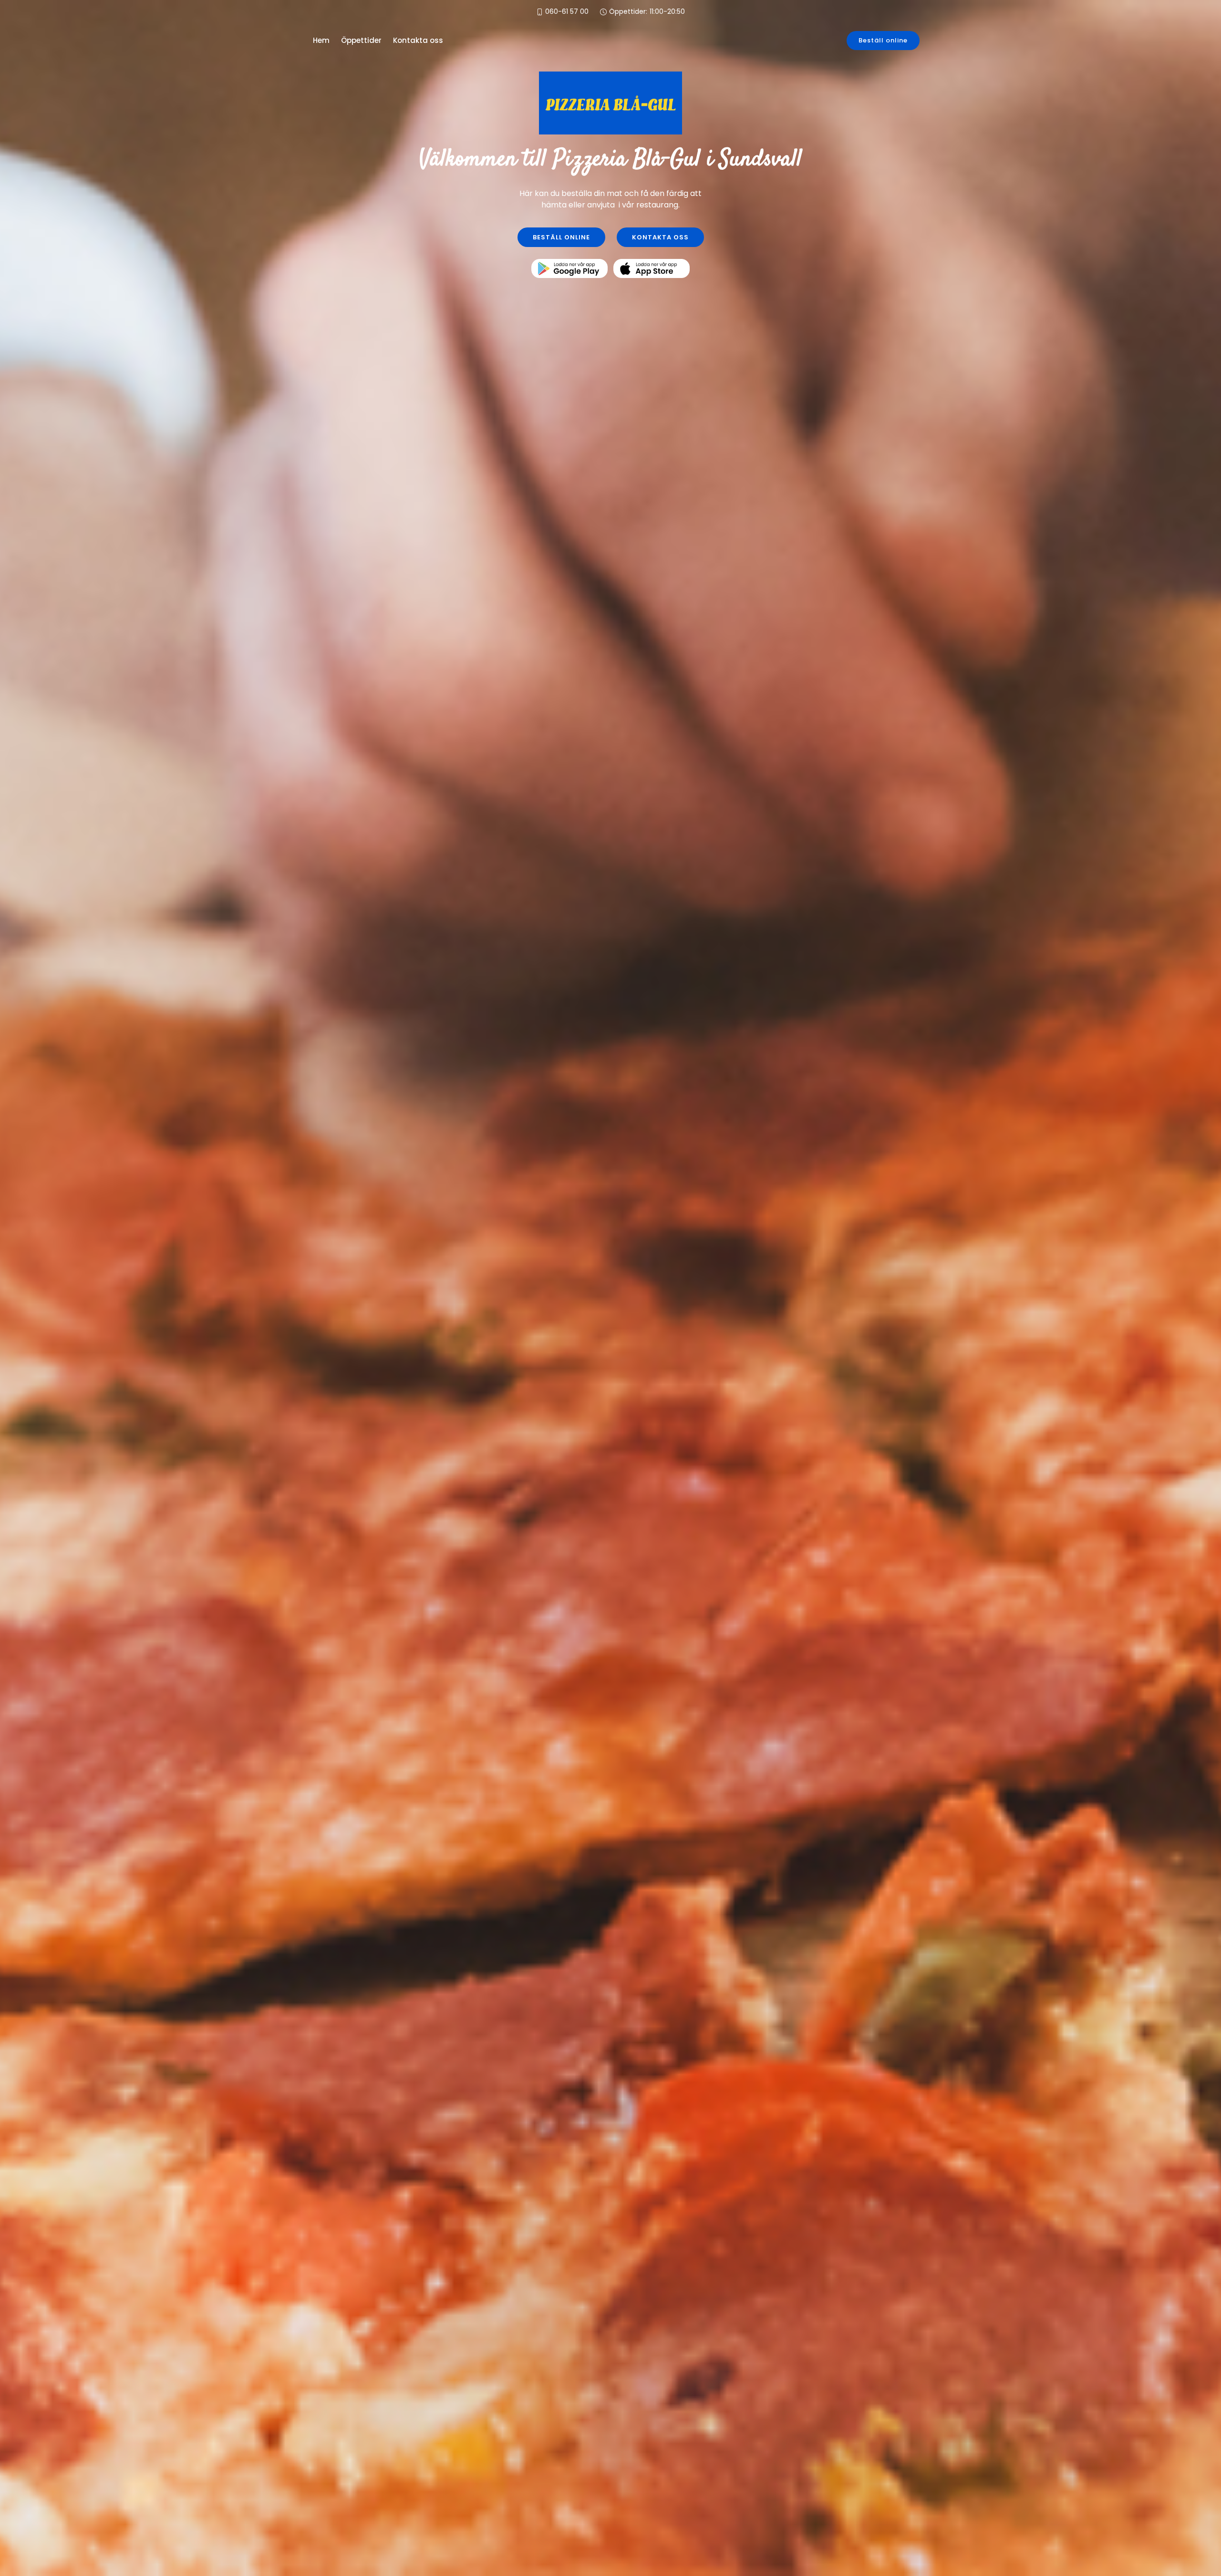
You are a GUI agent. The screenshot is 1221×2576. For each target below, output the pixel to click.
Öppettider (361, 40)
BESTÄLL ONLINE (561, 237)
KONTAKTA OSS (660, 237)
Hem (321, 40)
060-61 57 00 (567, 12)
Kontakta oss (418, 40)
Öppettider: (647, 12)
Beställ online (883, 40)
